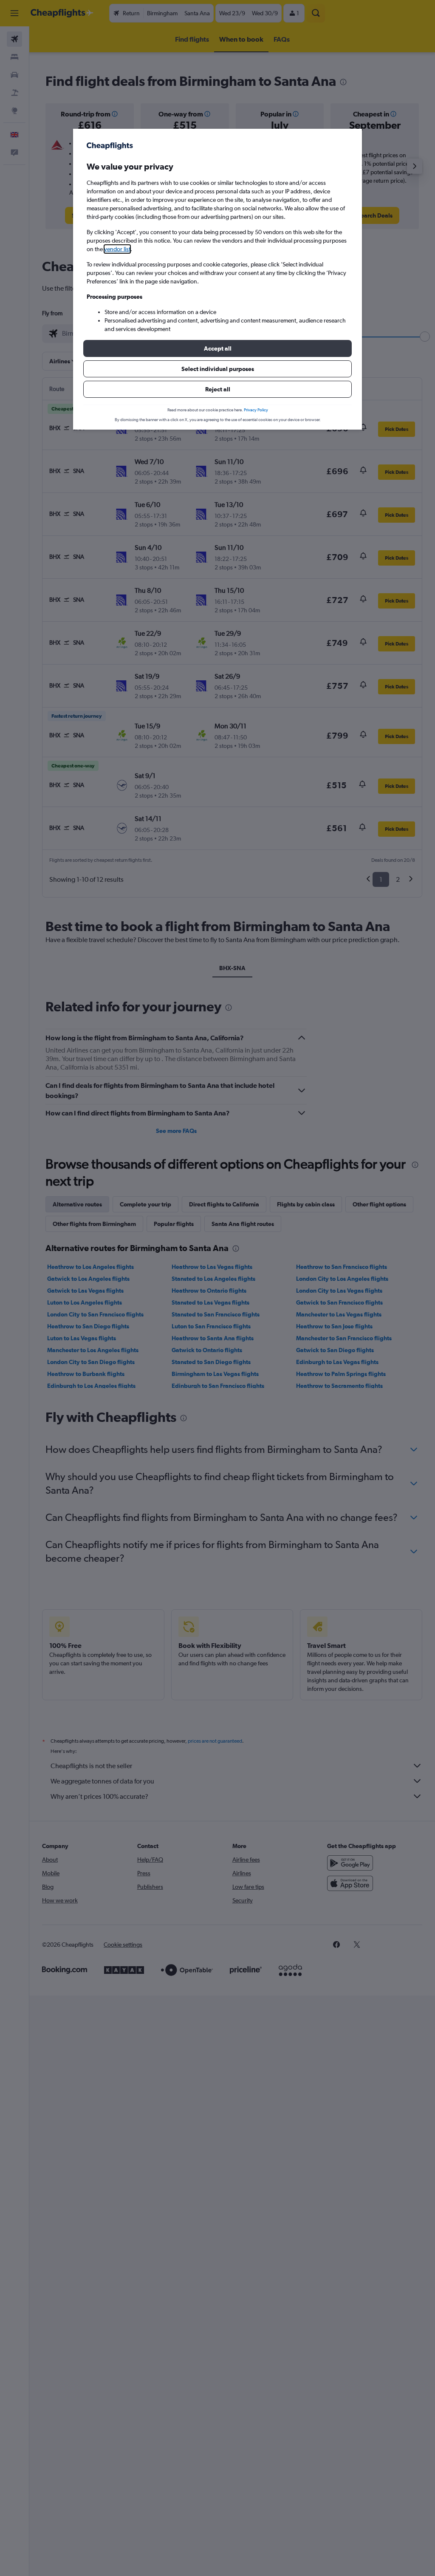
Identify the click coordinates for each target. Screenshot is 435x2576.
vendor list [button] (117, 249)
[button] (217, 348)
